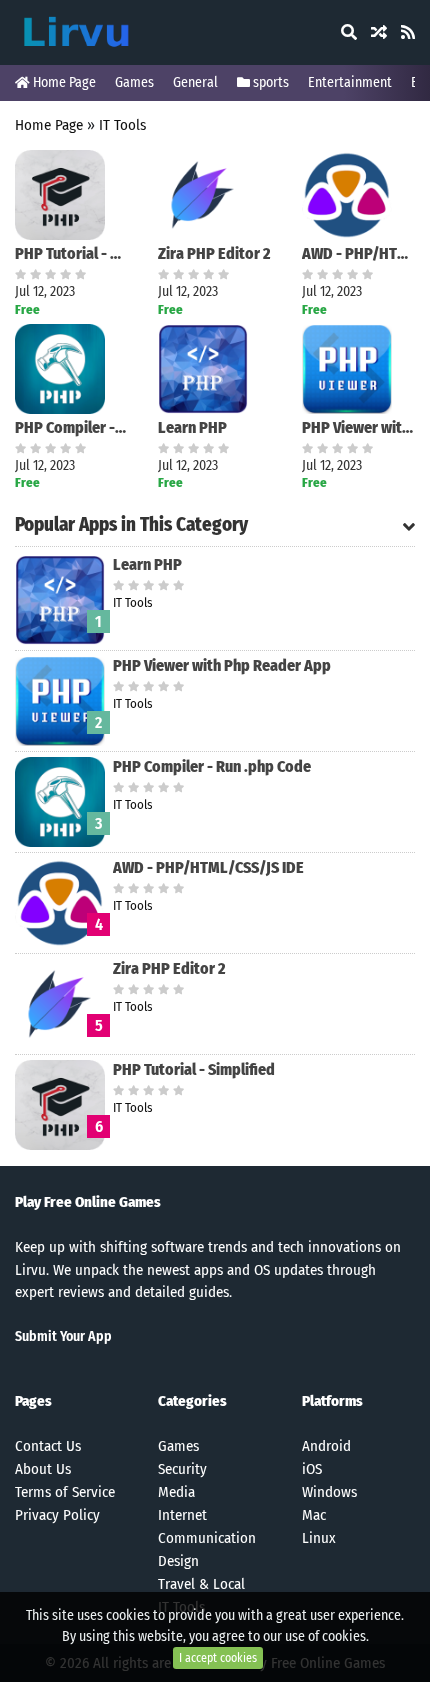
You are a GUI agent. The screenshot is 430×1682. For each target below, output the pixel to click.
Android (326, 1446)
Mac (314, 1515)
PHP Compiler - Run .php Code (71, 427)
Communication (207, 1538)
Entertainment (350, 82)
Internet (182, 1515)
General (195, 82)
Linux (319, 1538)
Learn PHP (192, 427)
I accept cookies (218, 1658)
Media (176, 1492)
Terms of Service (65, 1492)
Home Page (63, 82)
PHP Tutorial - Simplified (71, 253)
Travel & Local (201, 1584)
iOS (312, 1469)
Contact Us (48, 1446)
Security (182, 1469)
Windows (329, 1492)
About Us (43, 1469)
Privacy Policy (57, 1515)
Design (178, 1561)
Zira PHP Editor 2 (214, 253)
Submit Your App (63, 1336)
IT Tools (122, 125)
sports (269, 82)
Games (134, 82)
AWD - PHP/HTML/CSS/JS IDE (358, 253)
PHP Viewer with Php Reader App (358, 427)
